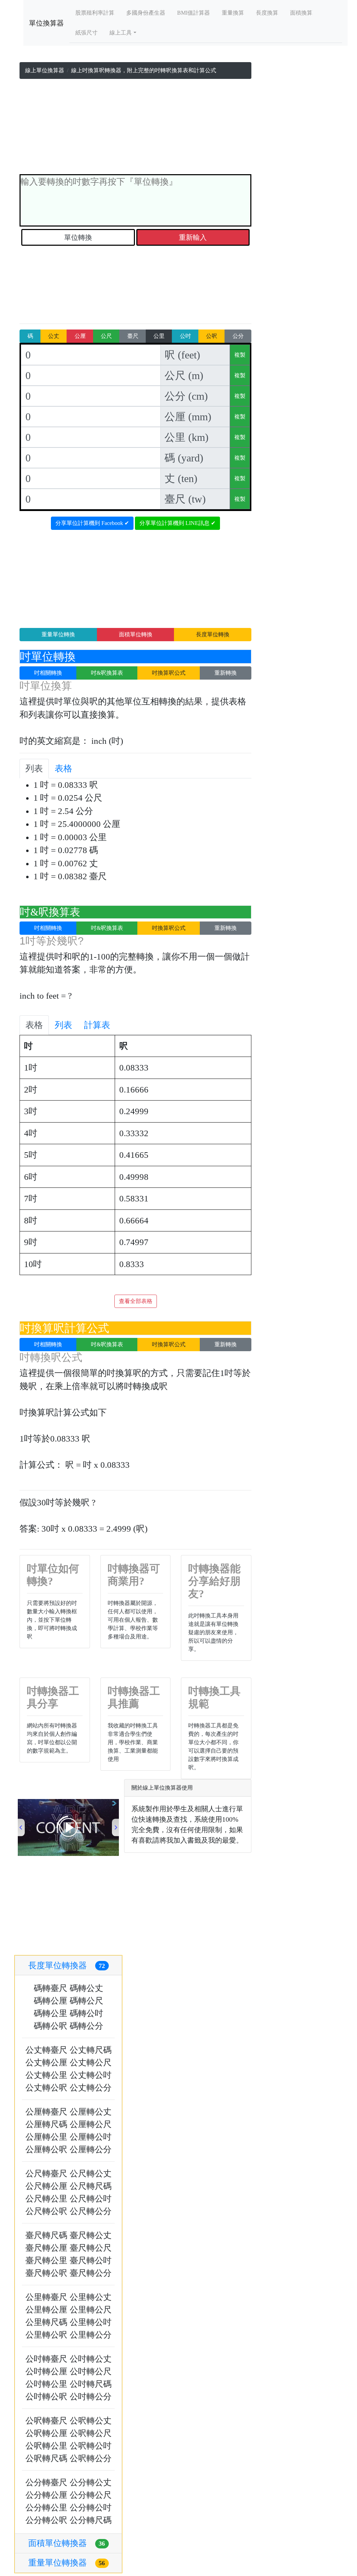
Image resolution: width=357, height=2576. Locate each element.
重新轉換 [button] (226, 673)
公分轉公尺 (91, 2495)
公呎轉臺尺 (46, 2421)
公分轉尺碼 (91, 2520)
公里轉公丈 (91, 2297)
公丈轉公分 (91, 2088)
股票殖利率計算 (95, 13)
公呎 (212, 336)
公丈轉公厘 (46, 2063)
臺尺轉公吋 (91, 2260)
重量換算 (233, 13)
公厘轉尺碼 (46, 2124)
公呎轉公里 (46, 2446)
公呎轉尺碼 (46, 2458)
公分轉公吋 (91, 2508)
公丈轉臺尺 (46, 2050)
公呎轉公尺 (91, 2433)
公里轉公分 (91, 2335)
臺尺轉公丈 (91, 2235)
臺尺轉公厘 (46, 2248)
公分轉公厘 (46, 2495)
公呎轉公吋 (91, 2446)
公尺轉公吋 (91, 2199)
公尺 (106, 336)
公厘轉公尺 (91, 2124)
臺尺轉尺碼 (46, 2235)
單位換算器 (46, 23)
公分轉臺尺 (46, 2482)
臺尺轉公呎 (46, 2273)
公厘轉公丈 (91, 2112)
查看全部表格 (136, 1301)
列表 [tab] (34, 768)
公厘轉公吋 (91, 2137)
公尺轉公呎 (46, 2211)
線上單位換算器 (45, 70)
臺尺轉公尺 (91, 2248)
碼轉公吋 (86, 2013)
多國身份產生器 (146, 13)
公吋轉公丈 (91, 2359)
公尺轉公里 (46, 2199)
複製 (240, 355)
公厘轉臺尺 (46, 2112)
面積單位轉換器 (67, 2543)
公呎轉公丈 (91, 2421)
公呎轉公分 (91, 2458)
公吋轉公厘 (46, 2371)
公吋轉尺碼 (91, 2384)
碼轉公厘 (51, 2001)
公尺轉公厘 (46, 2186)
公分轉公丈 (91, 2482)
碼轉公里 (51, 2013)
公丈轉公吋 (91, 2075)
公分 (238, 336)
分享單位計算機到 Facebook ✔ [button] (92, 523)
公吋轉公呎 (46, 2397)
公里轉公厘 (46, 2310)
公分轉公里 (46, 2508)
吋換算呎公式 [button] (169, 673)
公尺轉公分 (91, 2211)
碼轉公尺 (86, 2001)
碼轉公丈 (86, 1988)
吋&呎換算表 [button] (107, 673)
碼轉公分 (86, 2026)
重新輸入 (193, 237)
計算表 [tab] (97, 1025)
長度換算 (267, 13)
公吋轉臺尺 (46, 2359)
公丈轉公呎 (46, 2088)
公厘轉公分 (91, 2149)
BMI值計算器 (193, 13)
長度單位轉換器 (67, 1966)
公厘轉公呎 (46, 2149)
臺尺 (133, 336)
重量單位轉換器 (67, 2563)
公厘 (80, 336)
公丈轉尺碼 (91, 2050)
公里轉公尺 (91, 2310)
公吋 (185, 336)
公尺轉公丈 (91, 2174)
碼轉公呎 (51, 2026)
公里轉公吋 (91, 2322)
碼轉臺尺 (51, 1988)
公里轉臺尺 (46, 2297)
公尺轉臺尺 (46, 2174)
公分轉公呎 (46, 2520)
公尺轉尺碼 (91, 2186)
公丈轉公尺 (91, 2063)
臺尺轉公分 (91, 2273)
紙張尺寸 (86, 33)
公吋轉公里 (46, 2384)
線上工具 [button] (121, 33)
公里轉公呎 (46, 2335)
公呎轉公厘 (46, 2433)
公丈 (54, 336)
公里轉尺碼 (46, 2322)
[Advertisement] (135, 128)
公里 (159, 336)
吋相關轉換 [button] (48, 673)
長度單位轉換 (213, 634)
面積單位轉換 (136, 634)
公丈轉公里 (46, 2075)
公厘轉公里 (46, 2137)
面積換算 (301, 13)
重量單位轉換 (58, 634)
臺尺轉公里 (46, 2260)
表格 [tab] (63, 768)
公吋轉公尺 (91, 2371)
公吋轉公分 (91, 2397)
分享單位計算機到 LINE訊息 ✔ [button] (177, 523)
